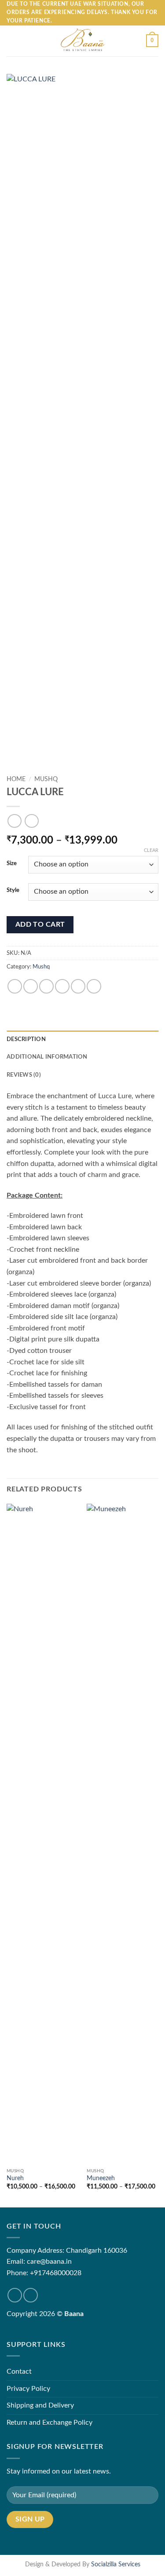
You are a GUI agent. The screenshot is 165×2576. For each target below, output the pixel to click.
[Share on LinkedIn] (94, 986)
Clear (151, 850)
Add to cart (40, 925)
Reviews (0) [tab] (24, 1075)
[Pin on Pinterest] (78, 986)
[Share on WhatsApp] (15, 986)
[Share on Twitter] (46, 986)
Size (12, 864)
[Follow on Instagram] (31, 2295)
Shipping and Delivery (40, 2405)
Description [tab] (26, 1039)
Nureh (15, 2178)
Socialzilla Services (116, 2564)
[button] (12, 41)
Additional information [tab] (47, 1057)
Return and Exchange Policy (49, 2423)
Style (13, 890)
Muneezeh (101, 2178)
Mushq (46, 779)
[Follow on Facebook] (15, 2295)
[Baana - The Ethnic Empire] (82, 41)
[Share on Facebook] (31, 986)
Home (16, 779)
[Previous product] (31, 821)
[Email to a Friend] (62, 986)
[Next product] (14, 821)
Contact (19, 2371)
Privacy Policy (28, 2389)
